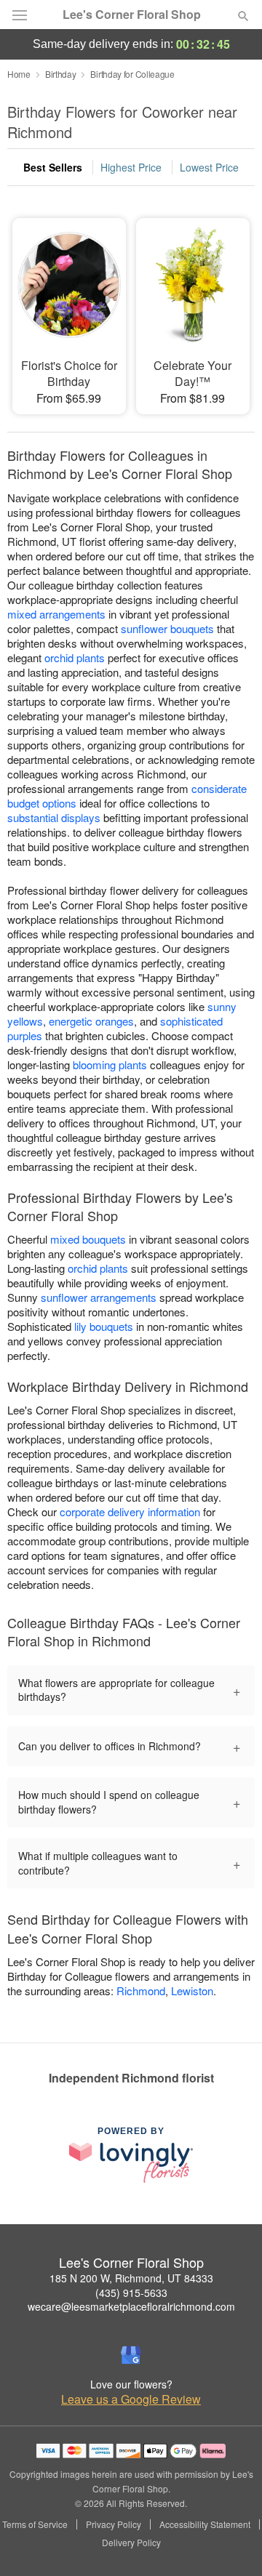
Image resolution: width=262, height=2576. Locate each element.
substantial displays (54, 817)
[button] (231, 2543)
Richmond (141, 1991)
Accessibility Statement (205, 2524)
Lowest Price (209, 167)
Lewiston (192, 1991)
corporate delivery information (130, 1512)
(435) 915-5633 (131, 2293)
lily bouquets (104, 1326)
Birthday (61, 74)
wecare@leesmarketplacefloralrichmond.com (131, 2306)
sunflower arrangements (99, 1297)
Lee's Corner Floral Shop (132, 15)
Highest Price (131, 167)
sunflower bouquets (167, 628)
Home (19, 74)
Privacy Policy (114, 2524)
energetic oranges (91, 1021)
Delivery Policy (131, 2543)
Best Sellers (53, 167)
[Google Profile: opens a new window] (131, 2355)
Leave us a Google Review (131, 2399)
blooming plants (110, 1064)
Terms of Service (35, 2524)
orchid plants (75, 657)
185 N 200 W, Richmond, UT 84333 (131, 2278)
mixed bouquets (88, 1239)
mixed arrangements (56, 614)
